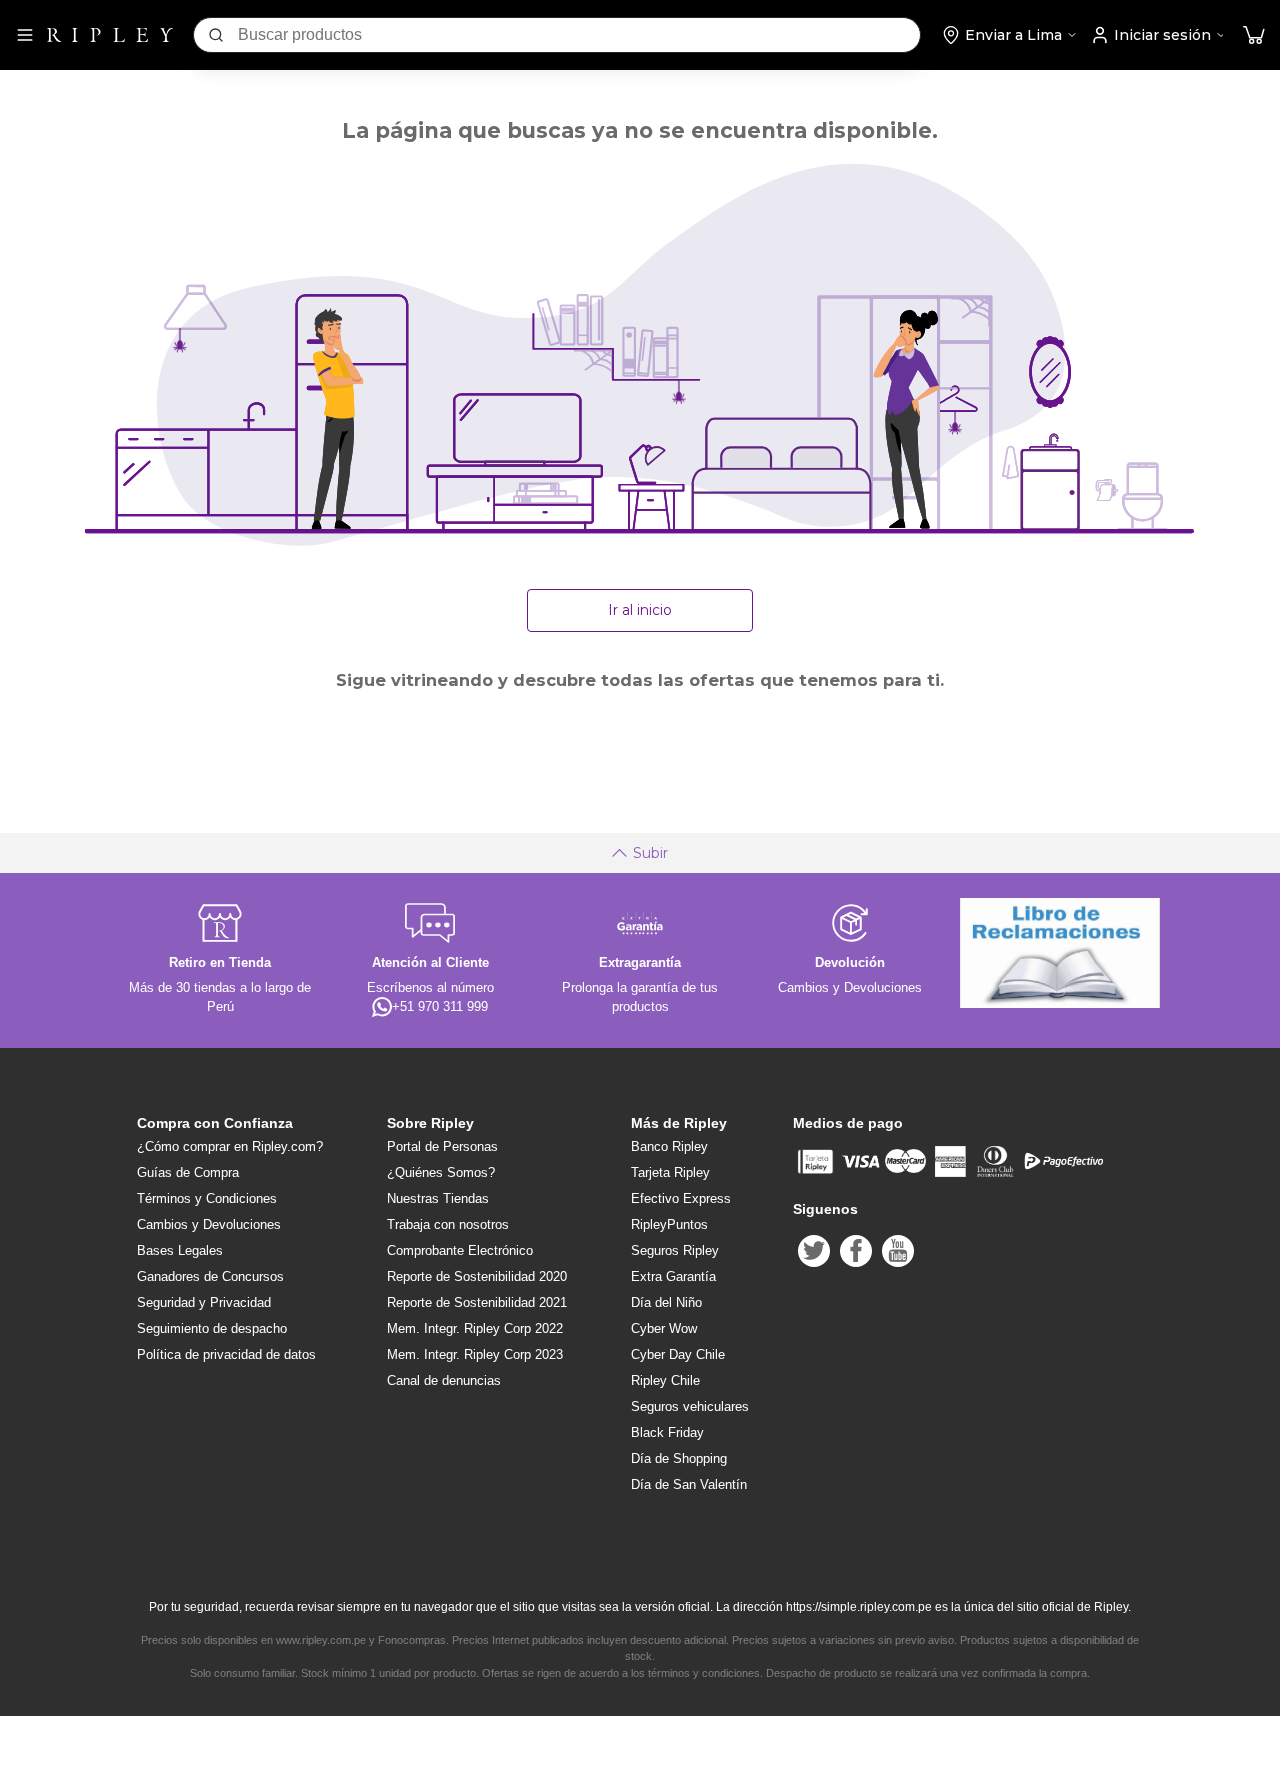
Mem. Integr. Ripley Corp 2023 (475, 1354)
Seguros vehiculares (690, 1406)
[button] (1254, 35)
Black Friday (667, 1432)
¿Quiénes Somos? (441, 1172)
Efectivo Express (681, 1198)
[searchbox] (579, 35)
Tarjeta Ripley (670, 1172)
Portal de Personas (442, 1146)
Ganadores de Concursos (210, 1276)
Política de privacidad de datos (226, 1354)
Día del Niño (666, 1302)
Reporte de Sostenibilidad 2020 (477, 1276)
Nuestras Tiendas (438, 1198)
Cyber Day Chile (678, 1354)
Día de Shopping (679, 1458)
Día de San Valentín (689, 1484)
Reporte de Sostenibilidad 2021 (477, 1302)
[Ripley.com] (110, 35)
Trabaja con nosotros (448, 1224)
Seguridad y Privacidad (204, 1302)
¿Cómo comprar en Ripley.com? (230, 1146)
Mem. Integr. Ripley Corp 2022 (475, 1328)
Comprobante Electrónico (460, 1250)
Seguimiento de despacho (212, 1328)
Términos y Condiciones (207, 1198)
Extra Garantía (673, 1276)
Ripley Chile (665, 1380)
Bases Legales (180, 1250)
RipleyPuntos (669, 1224)
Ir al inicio (640, 610)
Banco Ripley (669, 1146)
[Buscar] (216, 35)
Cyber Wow (664, 1328)
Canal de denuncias (444, 1380)
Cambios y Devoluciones (209, 1224)
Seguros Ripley (675, 1250)
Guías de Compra (188, 1172)
